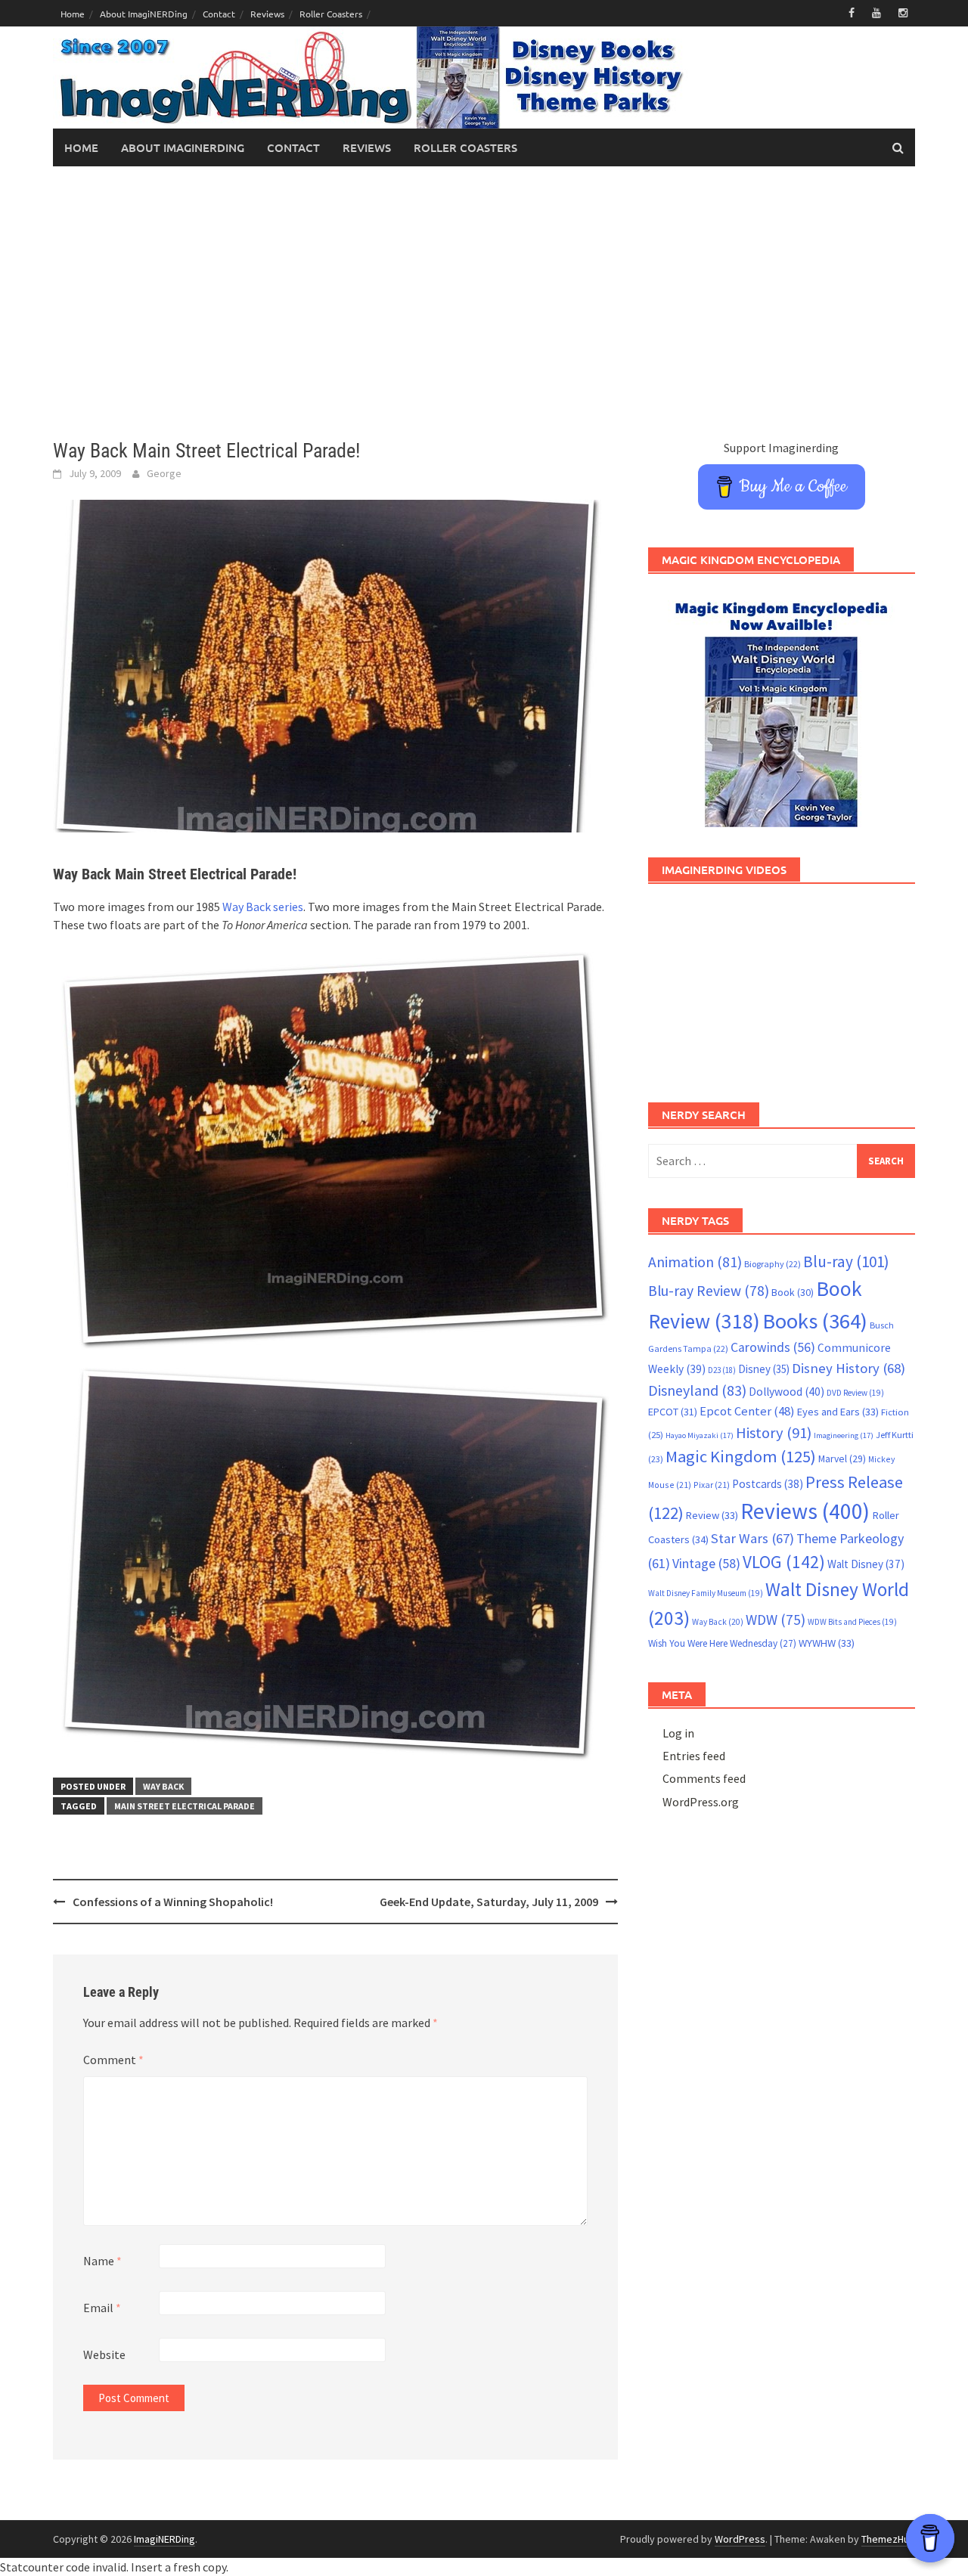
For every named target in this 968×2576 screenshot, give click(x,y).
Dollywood (786, 1392)
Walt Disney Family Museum (706, 1593)
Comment (113, 2060)
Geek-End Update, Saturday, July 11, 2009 (489, 1902)
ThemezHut (887, 2539)
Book (793, 1292)
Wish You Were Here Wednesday (722, 1643)
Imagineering (844, 1435)
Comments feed (704, 1778)
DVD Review (855, 1393)
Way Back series (263, 907)
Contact (219, 14)
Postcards (768, 1484)
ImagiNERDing (164, 2539)
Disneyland (697, 1390)
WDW (776, 1620)
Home (73, 14)
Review (712, 1515)
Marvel (842, 1458)
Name (102, 2261)
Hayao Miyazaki (700, 1435)
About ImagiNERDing (144, 14)
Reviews (267, 14)
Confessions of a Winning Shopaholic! (173, 1902)
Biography (773, 1264)
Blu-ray (846, 1262)
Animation (695, 1262)
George (164, 473)
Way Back (163, 1786)
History (774, 1433)
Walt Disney (866, 1564)
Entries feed (694, 1756)
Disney (764, 1369)
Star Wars (752, 1538)
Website (104, 2354)
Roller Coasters (331, 14)
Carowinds (773, 1347)
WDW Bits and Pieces (852, 1622)
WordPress (740, 2539)
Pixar (712, 1485)
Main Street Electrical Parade (185, 1806)
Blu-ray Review (709, 1291)
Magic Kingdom (741, 1456)
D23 (722, 1370)
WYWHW (827, 1643)
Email (102, 2308)
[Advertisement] (484, 302)
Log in (678, 1733)
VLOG (784, 1562)
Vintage (706, 1564)
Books (815, 1321)
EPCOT (673, 1412)
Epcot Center (747, 1411)
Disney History (849, 1368)
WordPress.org (701, 1802)
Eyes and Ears (838, 1412)
